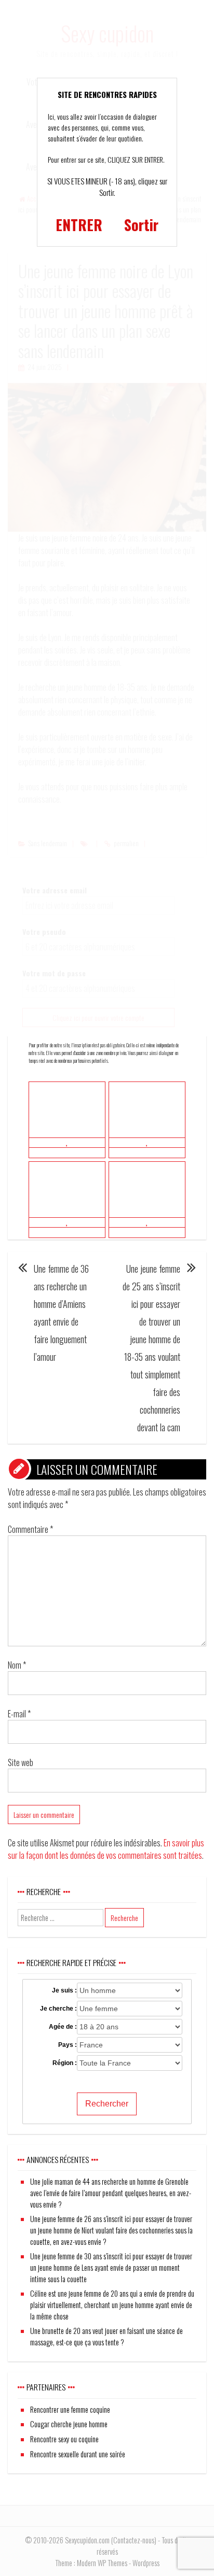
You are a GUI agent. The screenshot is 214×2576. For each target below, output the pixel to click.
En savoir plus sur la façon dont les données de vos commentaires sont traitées (106, 1849)
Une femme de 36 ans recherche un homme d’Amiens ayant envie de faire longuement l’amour (61, 1313)
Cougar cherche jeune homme (69, 2424)
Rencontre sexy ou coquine (64, 2439)
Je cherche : (58, 2009)
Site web (21, 1762)
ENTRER (79, 225)
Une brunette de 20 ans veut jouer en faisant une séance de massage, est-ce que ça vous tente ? (106, 2336)
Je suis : (64, 1990)
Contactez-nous (134, 2540)
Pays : (68, 2045)
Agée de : (63, 2027)
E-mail (19, 1714)
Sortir (141, 225)
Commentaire (30, 1529)
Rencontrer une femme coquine (70, 2409)
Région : (65, 2063)
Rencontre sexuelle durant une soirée (78, 2454)
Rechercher (107, 2104)
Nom (17, 1665)
